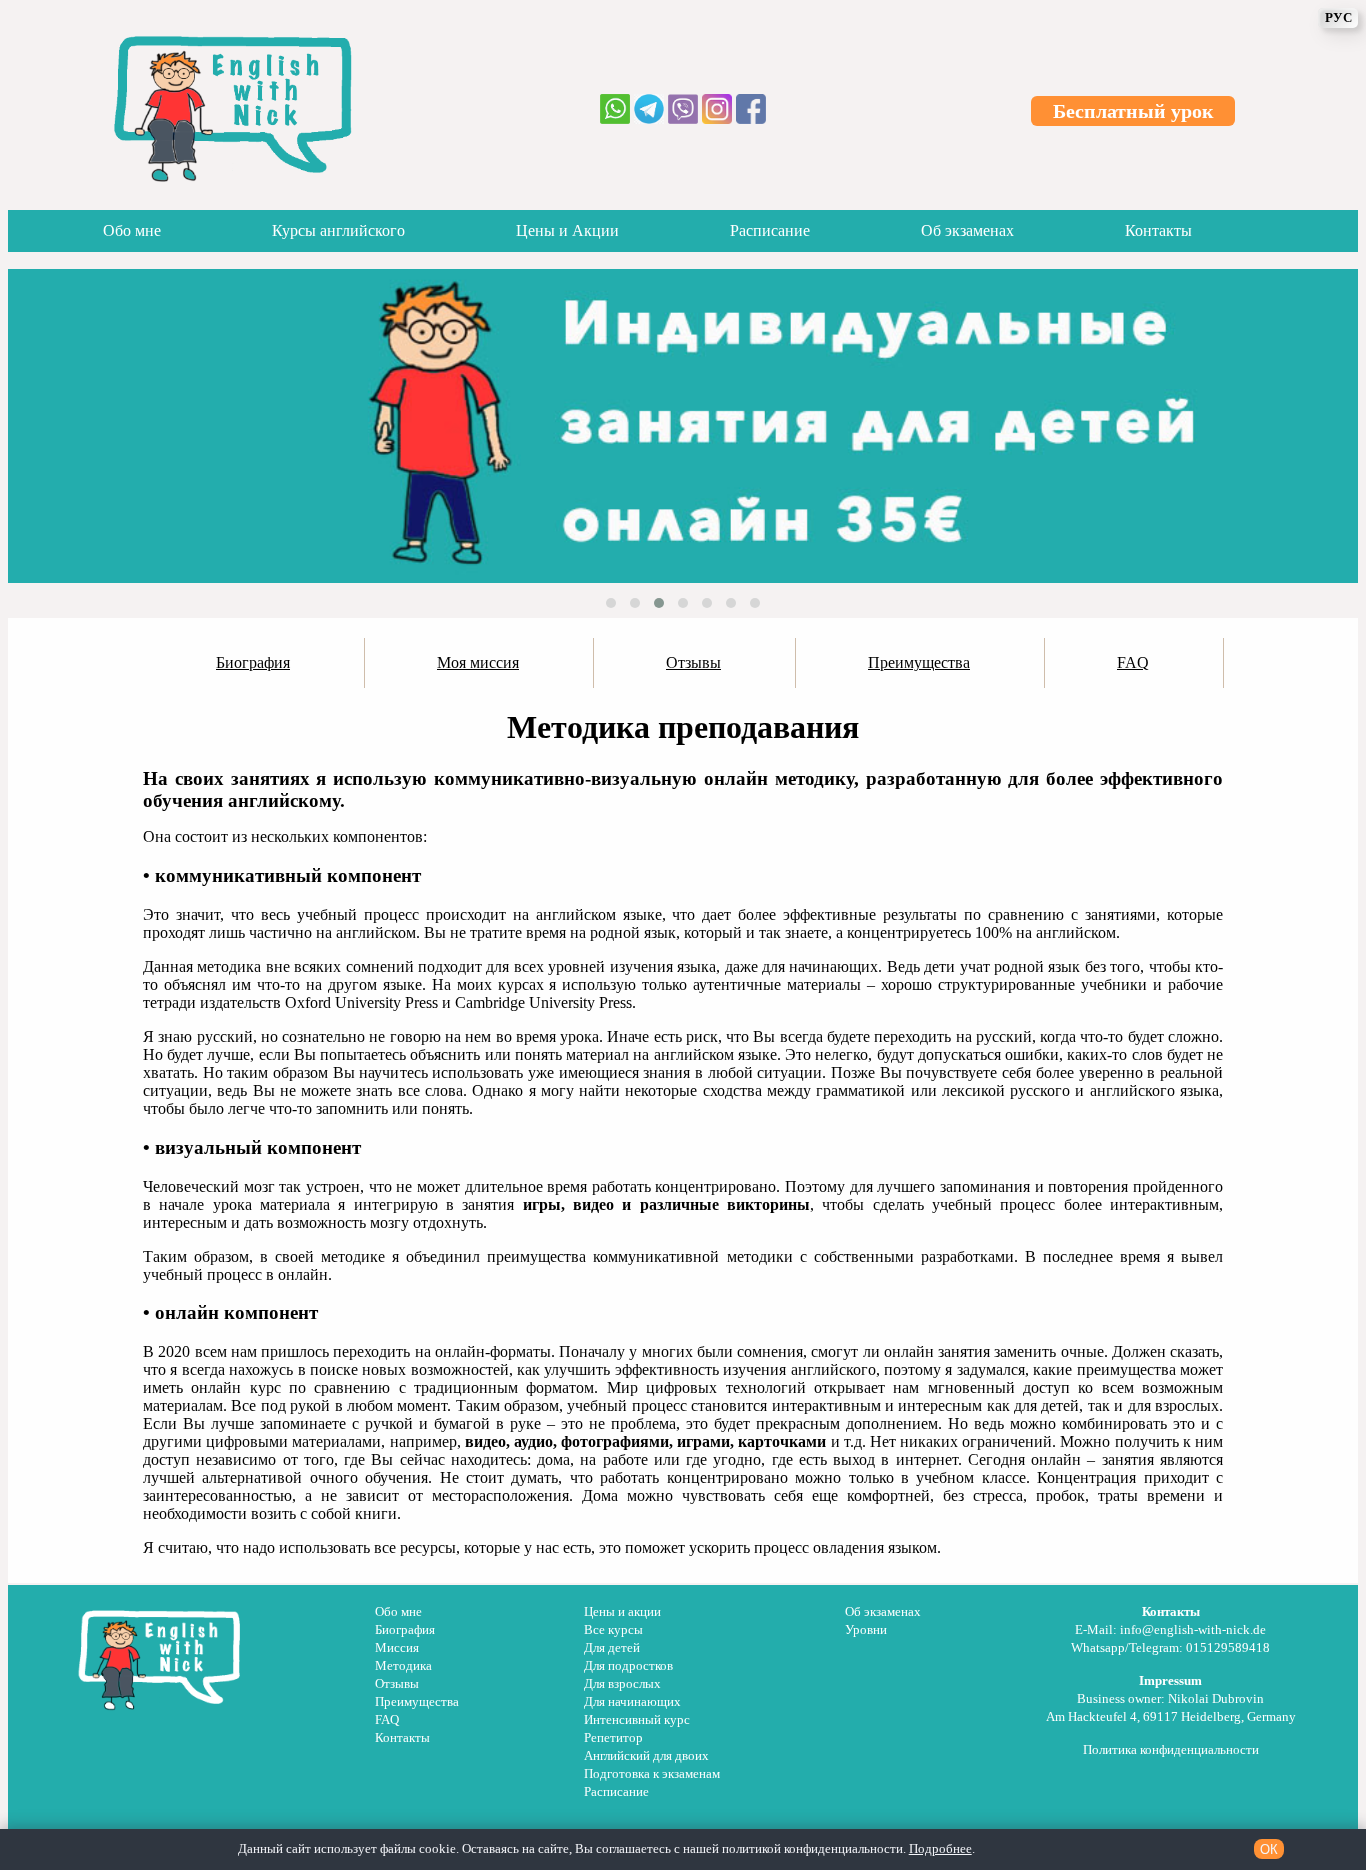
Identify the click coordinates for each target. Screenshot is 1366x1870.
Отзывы (397, 1684)
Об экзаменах (967, 230)
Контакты (1158, 230)
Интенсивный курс (637, 1720)
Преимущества (417, 1702)
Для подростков (628, 1666)
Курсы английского (338, 230)
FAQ (387, 1720)
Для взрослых (622, 1684)
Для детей (612, 1648)
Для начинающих (632, 1702)
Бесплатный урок (1133, 111)
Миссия (397, 1648)
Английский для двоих (646, 1756)
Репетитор (613, 1738)
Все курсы (613, 1630)
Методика (403, 1666)
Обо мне (132, 230)
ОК (1269, 1849)
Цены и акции (622, 1612)
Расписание (770, 230)
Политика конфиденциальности (1171, 1750)
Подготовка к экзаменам (652, 1774)
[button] (611, 603)
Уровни (866, 1630)
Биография (405, 1630)
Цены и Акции (567, 230)
